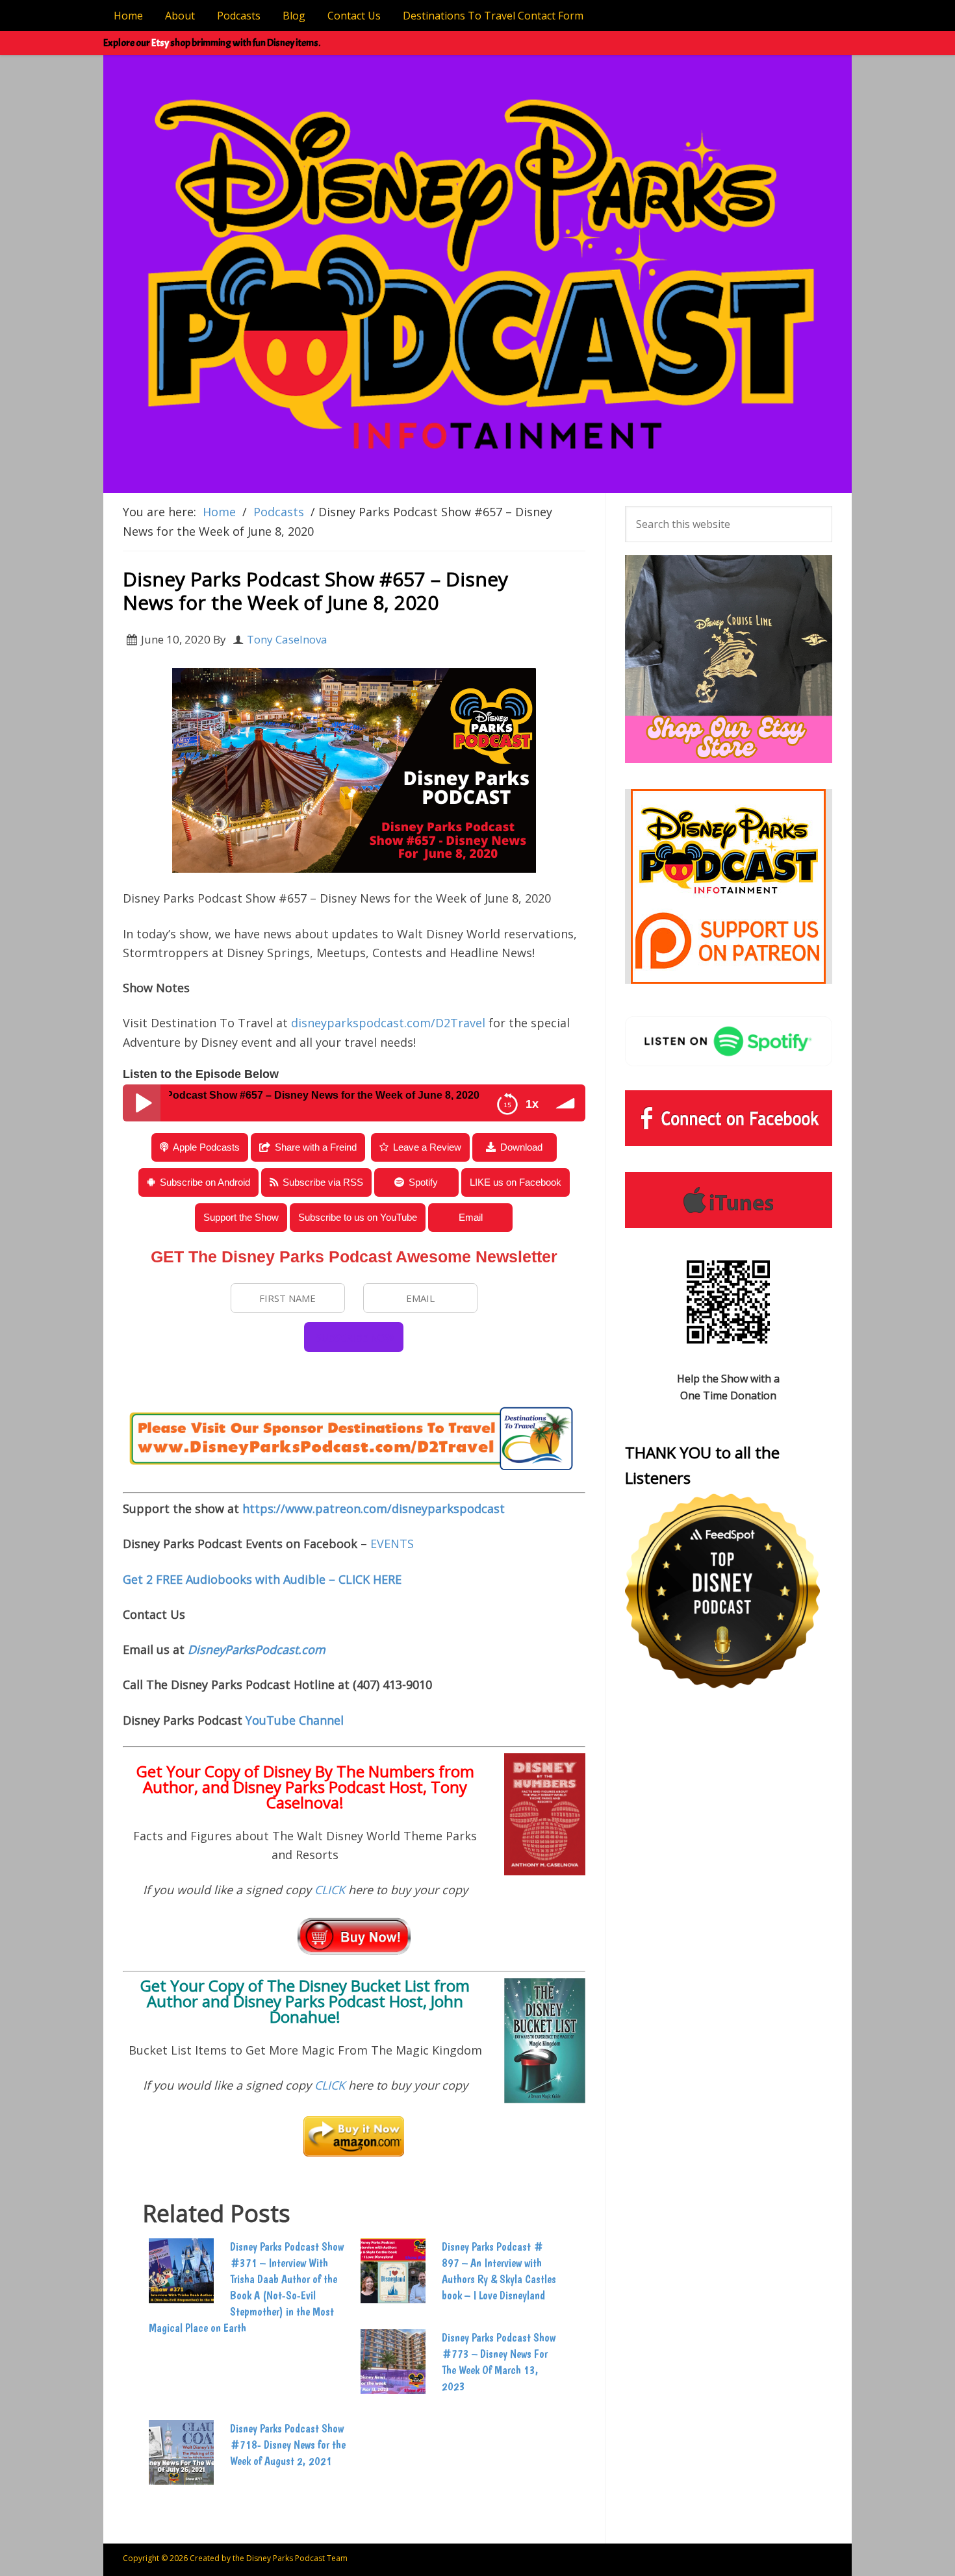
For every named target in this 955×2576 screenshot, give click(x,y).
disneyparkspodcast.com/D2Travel (388, 1023)
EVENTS (392, 1544)
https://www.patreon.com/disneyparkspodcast (374, 1508)
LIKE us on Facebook (516, 1182)
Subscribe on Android (205, 1182)
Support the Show (241, 1217)
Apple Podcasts (206, 1147)
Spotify (423, 1182)
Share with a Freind (316, 1147)
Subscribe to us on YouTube (358, 1217)
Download (521, 1147)
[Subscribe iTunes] (729, 1200)
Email (471, 1217)
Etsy (160, 43)
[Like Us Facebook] (729, 1118)
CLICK (331, 1890)
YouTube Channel (295, 1720)
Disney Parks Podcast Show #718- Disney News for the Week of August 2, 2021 (288, 2445)
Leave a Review (427, 1147)
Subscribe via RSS (323, 1182)
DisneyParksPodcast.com (257, 1649)
